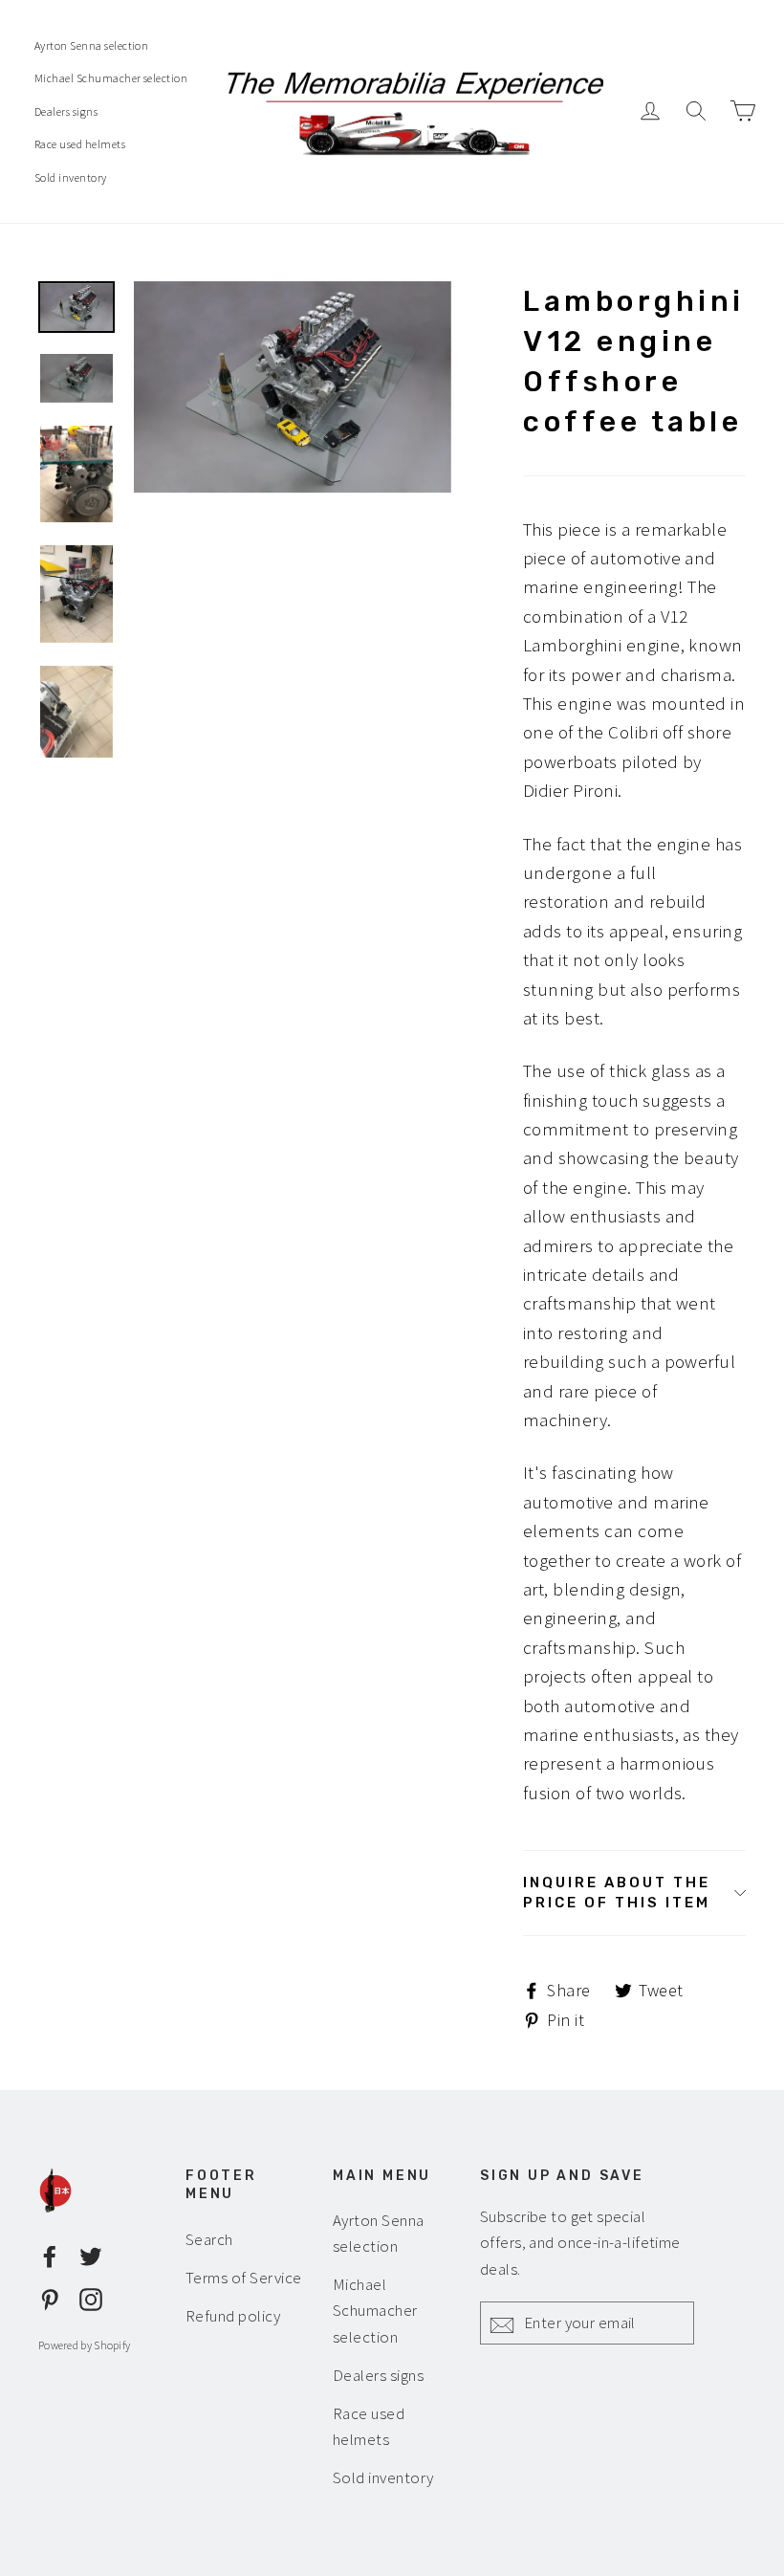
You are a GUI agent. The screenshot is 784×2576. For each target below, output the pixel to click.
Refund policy (233, 2316)
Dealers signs (66, 111)
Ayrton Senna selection (91, 45)
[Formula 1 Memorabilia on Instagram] (91, 2298)
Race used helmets (80, 144)
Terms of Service (244, 2278)
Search (209, 2239)
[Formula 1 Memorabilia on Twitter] (91, 2254)
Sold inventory (71, 177)
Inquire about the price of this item (617, 1893)
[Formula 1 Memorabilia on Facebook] (50, 2254)
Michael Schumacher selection (111, 78)
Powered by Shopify (84, 2345)
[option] (293, 387)
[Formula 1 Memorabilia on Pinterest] (50, 2298)
